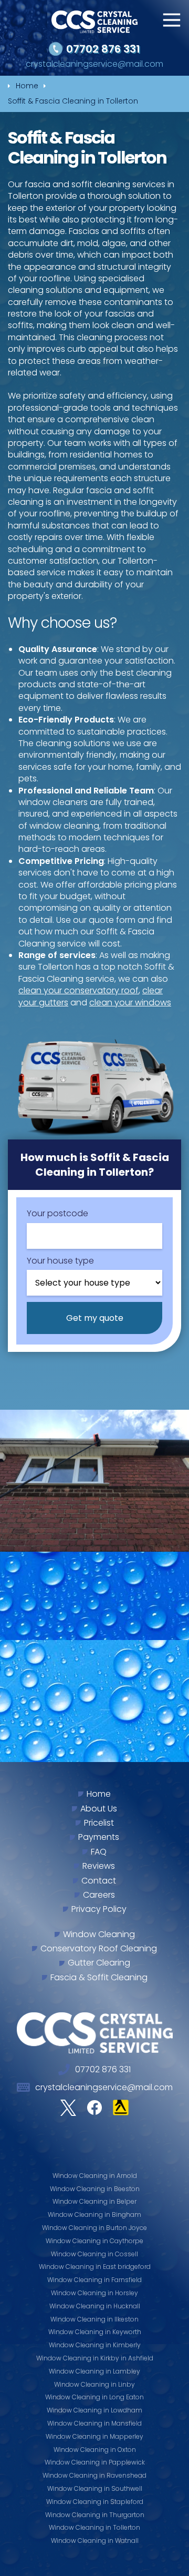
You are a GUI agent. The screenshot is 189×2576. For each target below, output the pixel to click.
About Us (99, 1809)
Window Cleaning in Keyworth (95, 2332)
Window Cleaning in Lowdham (94, 2410)
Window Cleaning (99, 1934)
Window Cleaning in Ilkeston (94, 2319)
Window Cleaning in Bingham (94, 2214)
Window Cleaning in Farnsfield (94, 2280)
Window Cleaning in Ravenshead (94, 2475)
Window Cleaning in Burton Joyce (94, 2228)
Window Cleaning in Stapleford (95, 2502)
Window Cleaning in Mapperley (94, 2436)
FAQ (99, 1852)
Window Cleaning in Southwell (95, 2488)
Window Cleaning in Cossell (94, 2254)
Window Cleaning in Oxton (95, 2450)
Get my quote (95, 1318)
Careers (99, 1895)
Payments (99, 1837)
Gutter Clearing (99, 1963)
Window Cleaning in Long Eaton (94, 2397)
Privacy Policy (99, 1909)
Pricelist (99, 1823)
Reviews (99, 1866)
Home (99, 1794)
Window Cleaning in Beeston (95, 2189)
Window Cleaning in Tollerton (94, 2527)
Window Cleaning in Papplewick (95, 2462)
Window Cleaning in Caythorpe (94, 2241)
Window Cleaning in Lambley (94, 2371)
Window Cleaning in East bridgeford (95, 2267)
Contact (99, 1881)
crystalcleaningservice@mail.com (94, 64)
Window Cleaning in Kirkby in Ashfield (95, 2358)
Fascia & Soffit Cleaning (99, 1978)
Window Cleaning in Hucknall (95, 2306)
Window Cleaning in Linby (94, 2384)
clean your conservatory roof (78, 990)
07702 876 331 (103, 49)
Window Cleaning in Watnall (95, 2541)
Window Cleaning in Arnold (95, 2176)
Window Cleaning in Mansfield (94, 2423)
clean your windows (130, 1002)
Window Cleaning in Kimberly (95, 2345)
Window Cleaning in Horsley (94, 2293)
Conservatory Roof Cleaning (99, 1949)
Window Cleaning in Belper (94, 2201)
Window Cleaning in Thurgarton (95, 2515)
